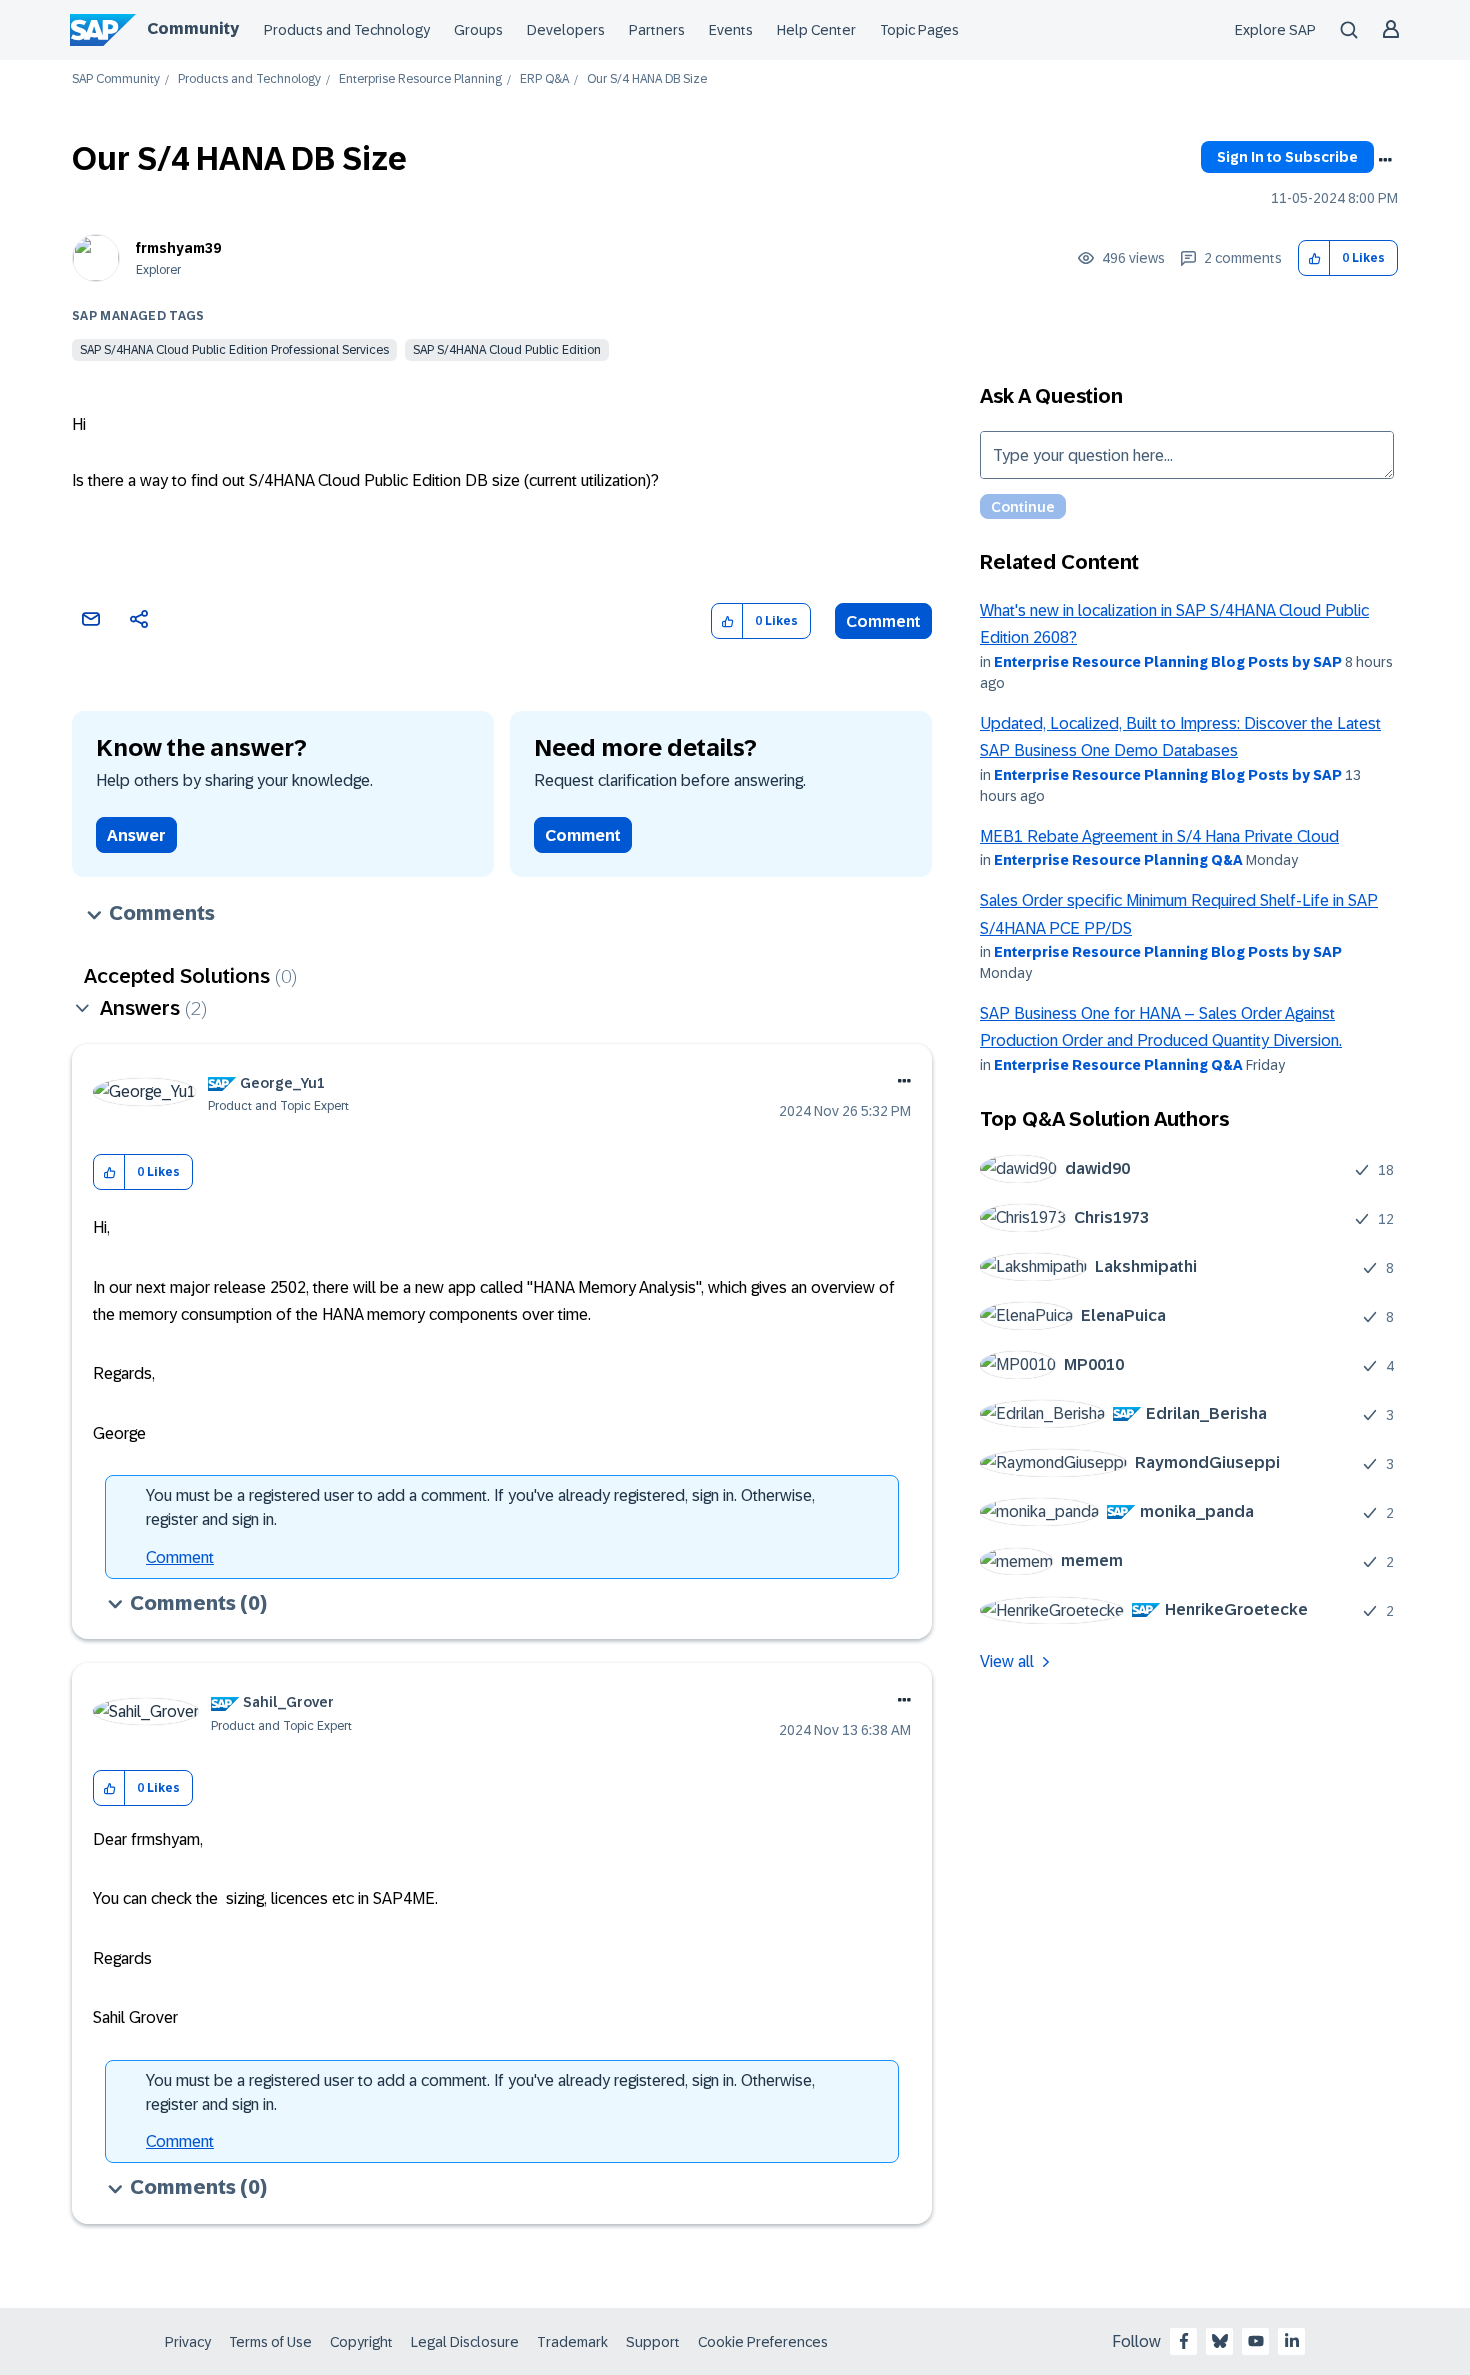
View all (1007, 1661)
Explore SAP (1275, 30)
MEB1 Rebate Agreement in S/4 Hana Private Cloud (1159, 836)
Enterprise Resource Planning (420, 79)
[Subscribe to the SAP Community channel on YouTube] (1256, 2341)
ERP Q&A (544, 79)
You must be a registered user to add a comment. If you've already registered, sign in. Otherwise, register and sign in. (480, 1507)
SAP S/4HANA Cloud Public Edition (507, 350)
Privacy (188, 2342)
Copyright (361, 2342)
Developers (566, 30)
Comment (883, 621)
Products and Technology (347, 30)
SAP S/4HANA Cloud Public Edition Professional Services (234, 350)
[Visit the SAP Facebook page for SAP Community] (1184, 2341)
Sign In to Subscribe (1287, 157)
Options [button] (1385, 160)
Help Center (816, 30)
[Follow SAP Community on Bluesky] (1220, 2341)
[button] (1314, 258)
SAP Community (116, 79)
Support (653, 2342)
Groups (478, 30)
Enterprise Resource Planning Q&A (1118, 860)
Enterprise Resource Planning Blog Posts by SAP (1168, 662)
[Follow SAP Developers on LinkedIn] (1292, 2341)
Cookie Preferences (763, 2342)
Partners (657, 30)
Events (731, 30)
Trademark (572, 2342)
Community (193, 28)
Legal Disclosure (465, 2342)
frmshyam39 (178, 248)
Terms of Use (270, 2342)
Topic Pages (919, 30)
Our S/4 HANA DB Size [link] (647, 79)
